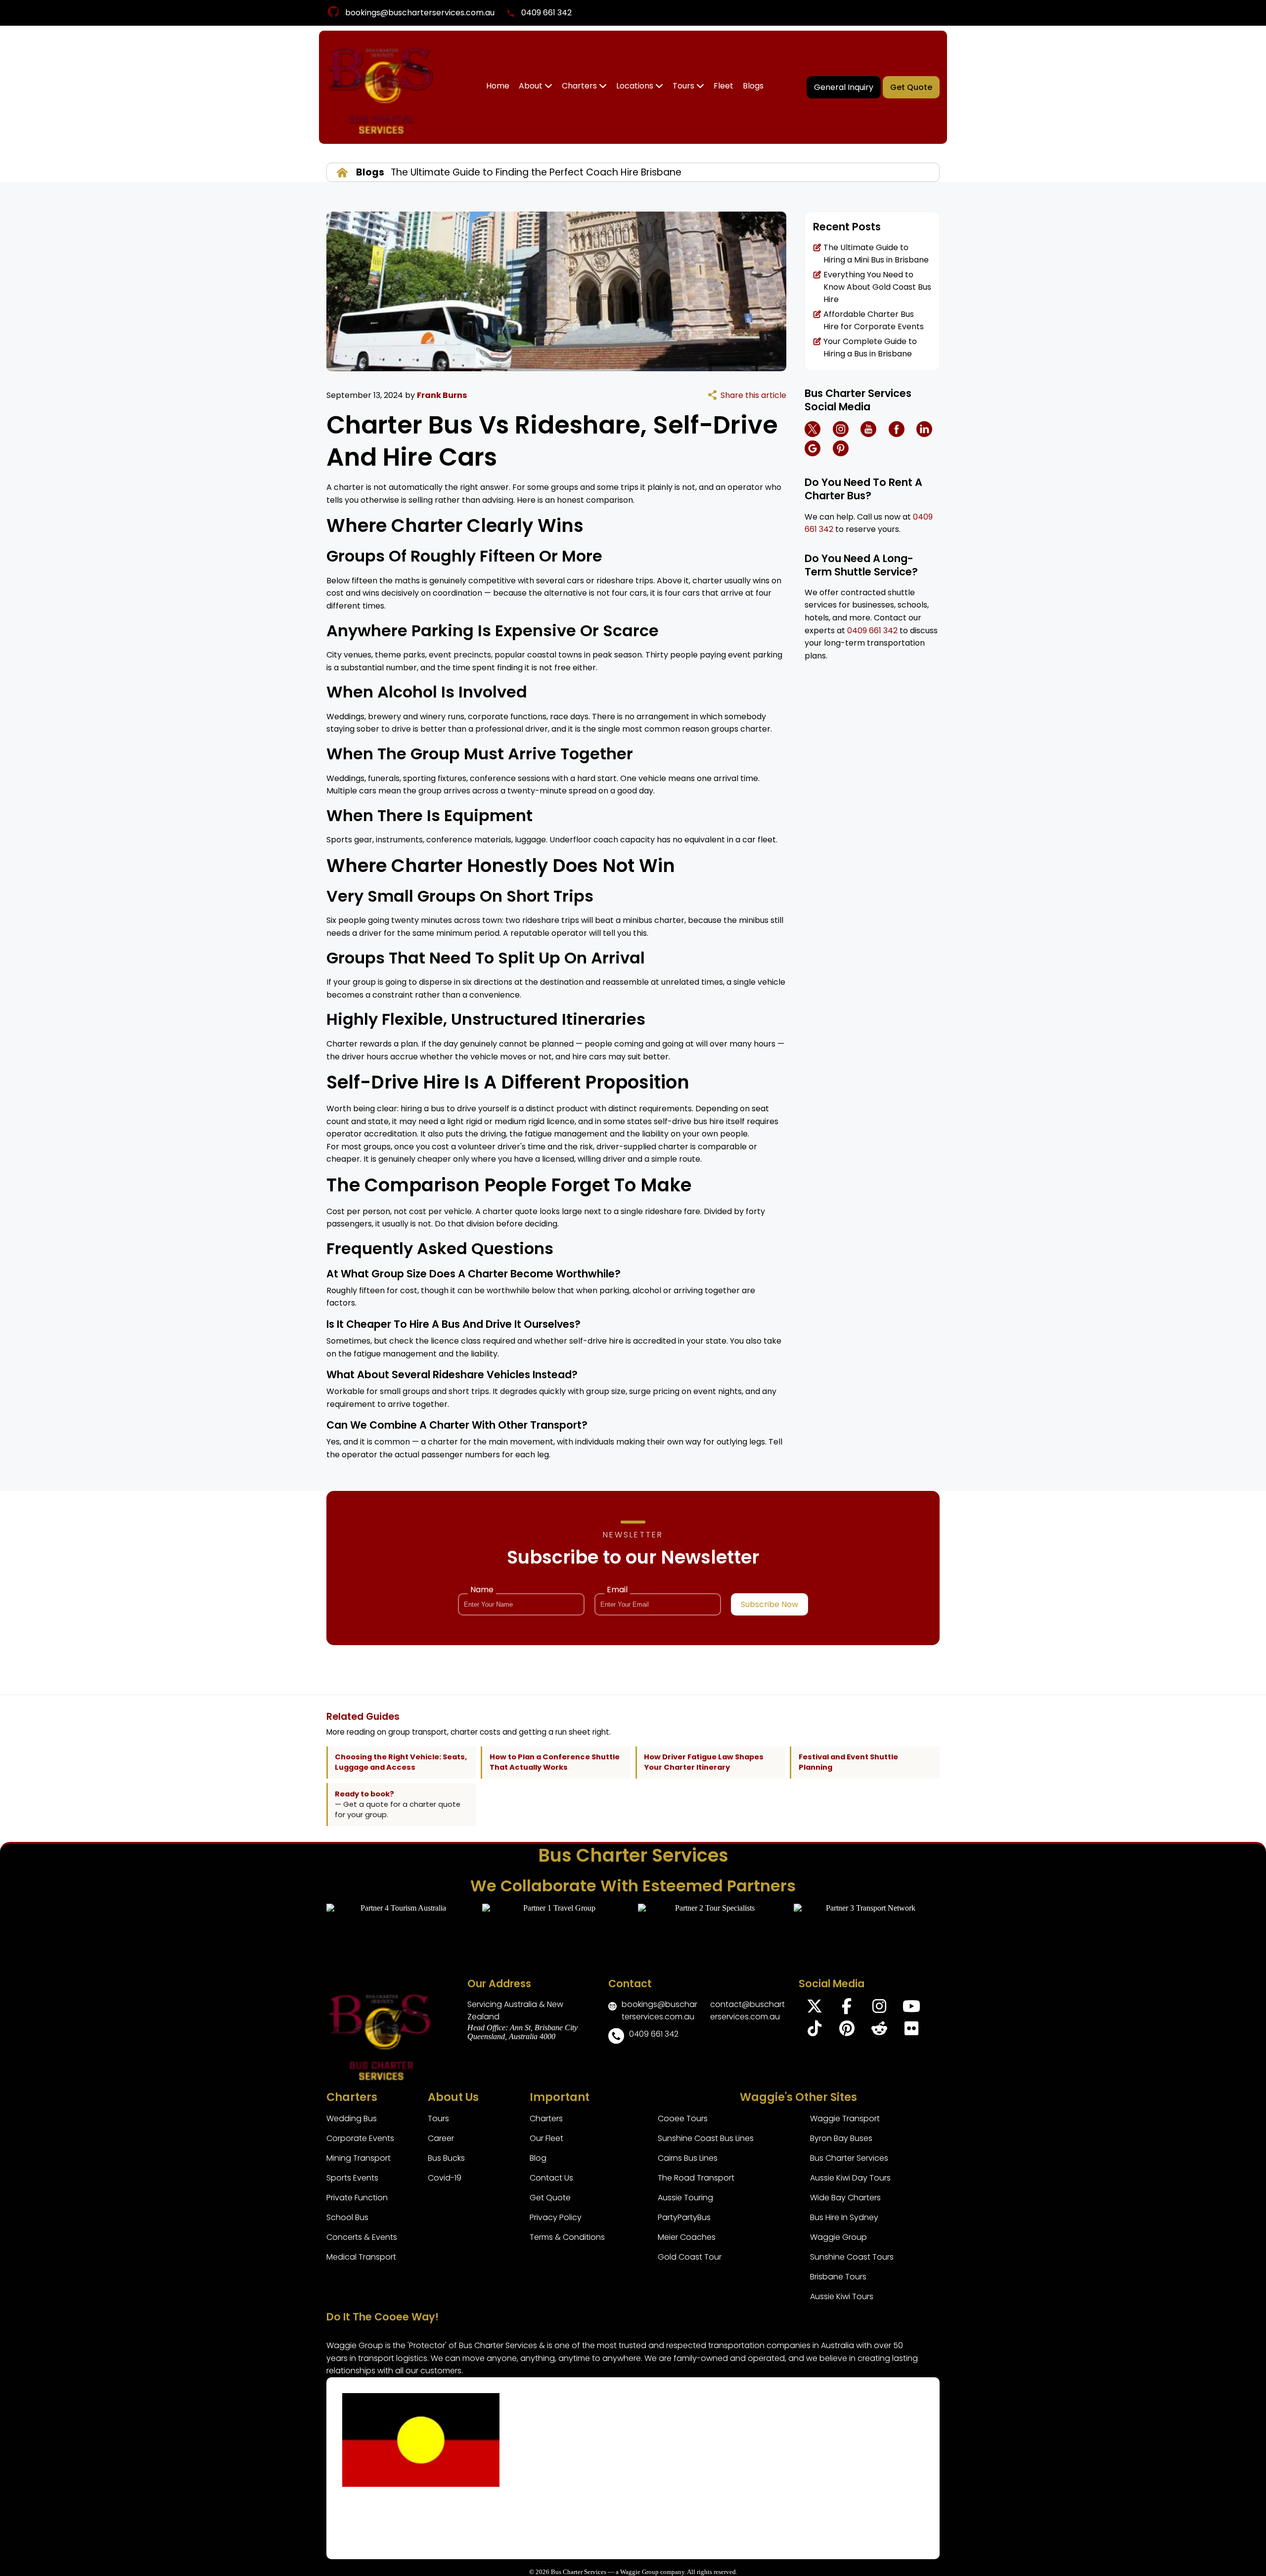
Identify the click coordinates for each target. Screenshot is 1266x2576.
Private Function (357, 2198)
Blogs (753, 86)
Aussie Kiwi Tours (842, 2296)
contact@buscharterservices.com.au (747, 2010)
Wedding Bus (352, 2118)
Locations (636, 86)
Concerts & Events (362, 2237)
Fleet (723, 86)
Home (498, 86)
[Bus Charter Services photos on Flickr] (911, 2031)
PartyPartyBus (684, 2217)
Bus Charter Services (849, 2158)
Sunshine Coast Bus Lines (706, 2138)
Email (617, 1590)
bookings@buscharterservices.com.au (420, 13)
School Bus (347, 2217)
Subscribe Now (769, 1604)
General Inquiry (844, 87)
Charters (580, 86)
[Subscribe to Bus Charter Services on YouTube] (911, 2009)
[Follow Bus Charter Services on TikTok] (815, 2031)
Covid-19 (445, 2178)
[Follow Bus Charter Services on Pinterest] (847, 2031)
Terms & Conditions (567, 2237)
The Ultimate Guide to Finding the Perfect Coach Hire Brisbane (535, 172)
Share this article (753, 395)
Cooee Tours (683, 2118)
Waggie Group (838, 2237)
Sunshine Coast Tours (852, 2257)
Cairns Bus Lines (688, 2158)
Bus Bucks (446, 2158)
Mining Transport (359, 2158)
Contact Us (551, 2178)
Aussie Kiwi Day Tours (850, 2178)
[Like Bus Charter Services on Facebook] (847, 2009)
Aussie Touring (685, 2198)
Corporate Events (360, 2138)
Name (482, 1590)
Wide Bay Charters (845, 2198)
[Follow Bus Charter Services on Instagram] (879, 2009)
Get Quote (911, 87)
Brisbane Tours (838, 2277)
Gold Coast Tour (690, 2257)
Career (441, 2138)
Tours (684, 86)
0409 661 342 (546, 13)
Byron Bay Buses (841, 2138)
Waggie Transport (845, 2118)
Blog (538, 2158)
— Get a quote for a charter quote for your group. (398, 1805)
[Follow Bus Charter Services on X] (815, 2009)
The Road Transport (696, 2178)
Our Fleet (546, 2138)
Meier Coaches (687, 2237)
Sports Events (352, 2178)
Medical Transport (361, 2257)
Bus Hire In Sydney (844, 2217)
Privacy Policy (556, 2217)
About (532, 86)
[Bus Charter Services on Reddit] (879, 2031)
